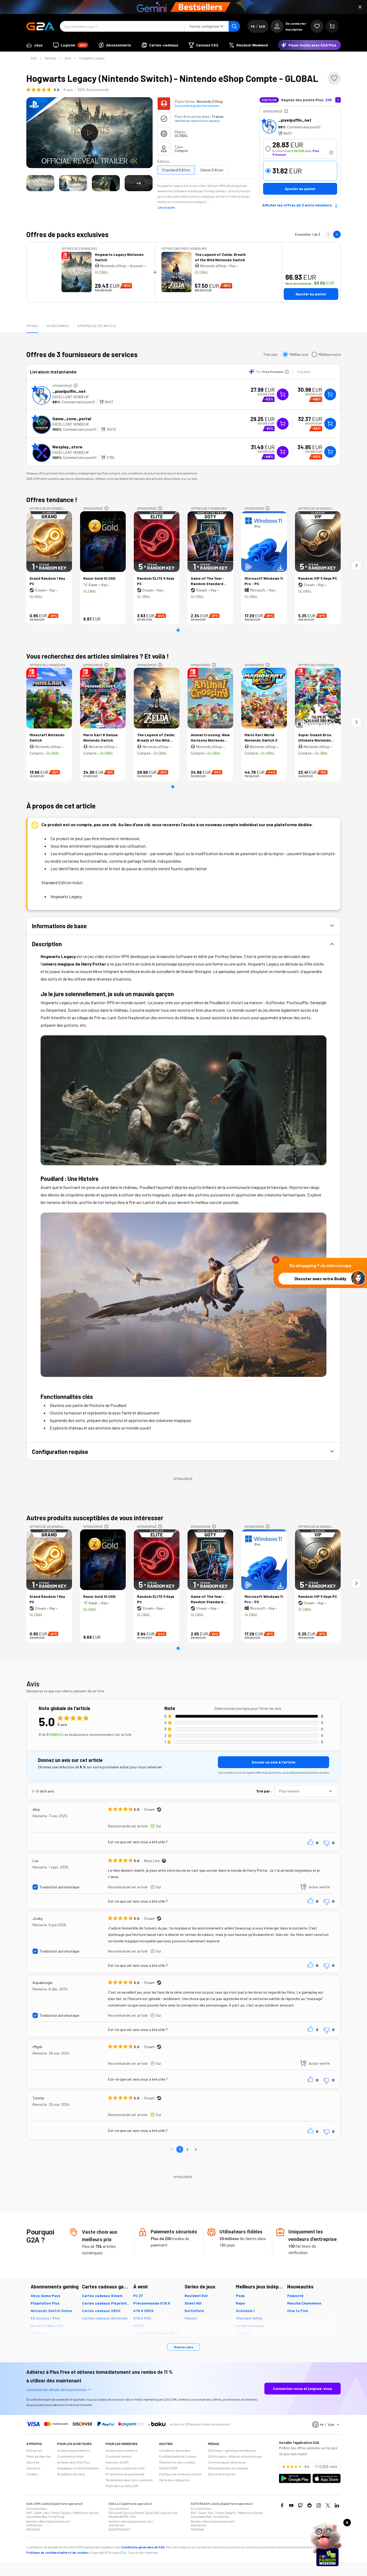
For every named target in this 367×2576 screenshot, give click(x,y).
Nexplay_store (67, 447)
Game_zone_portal (72, 418)
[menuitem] (35, 45)
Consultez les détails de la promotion (56, 2390)
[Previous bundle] (328, 234)
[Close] (360, 7)
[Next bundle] (337, 234)
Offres (32, 326)
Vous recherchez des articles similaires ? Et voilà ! (98, 656)
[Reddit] (310, 2505)
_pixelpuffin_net (295, 120)
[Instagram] (319, 2505)
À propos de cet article (97, 326)
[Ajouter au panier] (330, 394)
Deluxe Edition (212, 170)
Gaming (50, 58)
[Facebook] (282, 2505)
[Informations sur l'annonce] (286, 111)
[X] (328, 2505)
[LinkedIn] (337, 2505)
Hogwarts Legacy (92, 58)
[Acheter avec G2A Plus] (283, 394)
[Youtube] (291, 2505)
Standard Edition (176, 170)
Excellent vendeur (71, 397)
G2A (34, 58)
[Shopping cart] (332, 26)
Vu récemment (58, 326)
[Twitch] (300, 2505)
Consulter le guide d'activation (197, 106)
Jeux (68, 58)
